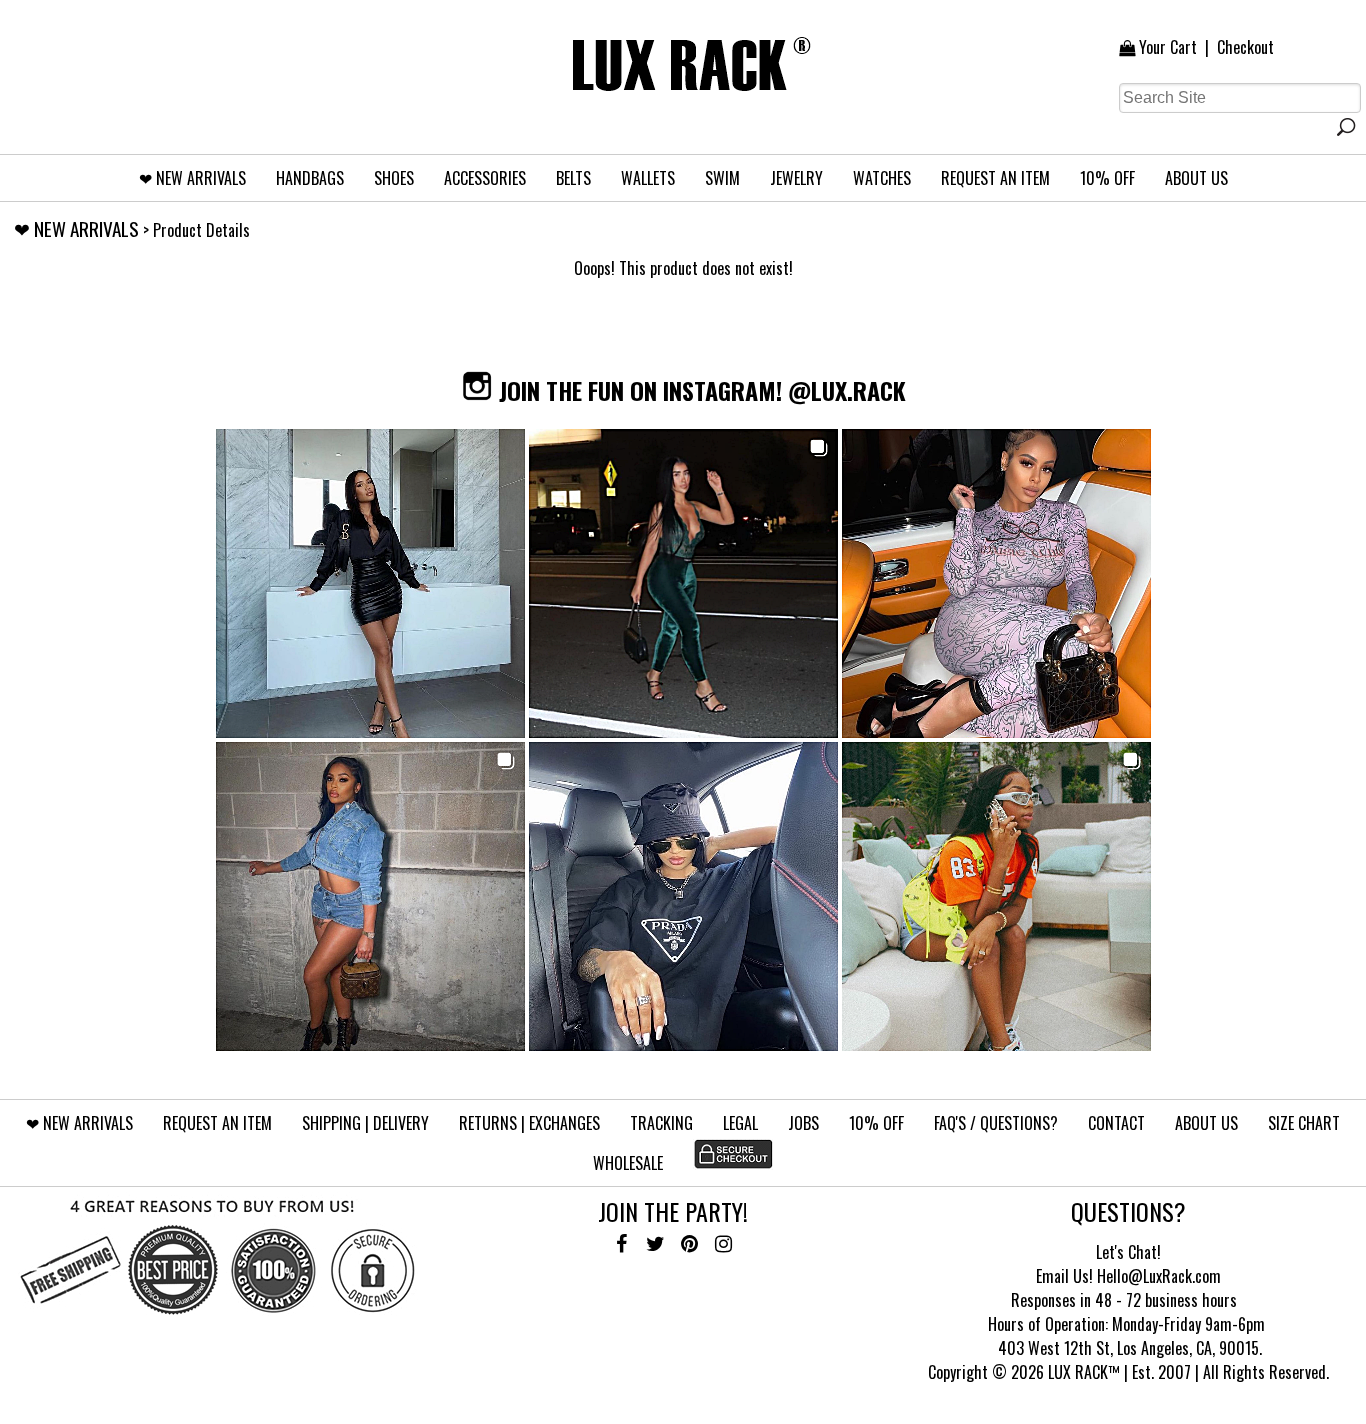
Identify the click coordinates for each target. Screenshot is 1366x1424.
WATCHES (882, 178)
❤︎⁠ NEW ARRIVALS (192, 178)
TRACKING (661, 1123)
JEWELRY (796, 178)
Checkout (1245, 47)
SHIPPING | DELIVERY (365, 1123)
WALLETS (648, 178)
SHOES (394, 178)
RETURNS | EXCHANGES (529, 1123)
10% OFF (1107, 178)
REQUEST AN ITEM (995, 178)
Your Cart (1168, 47)
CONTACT (1116, 1123)
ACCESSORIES (485, 178)
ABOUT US (1196, 178)
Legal (740, 1123)
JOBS (803, 1123)
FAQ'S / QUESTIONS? (996, 1123)
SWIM (722, 178)
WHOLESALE (628, 1163)
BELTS (573, 178)
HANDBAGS (310, 178)
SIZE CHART (1304, 1123)
